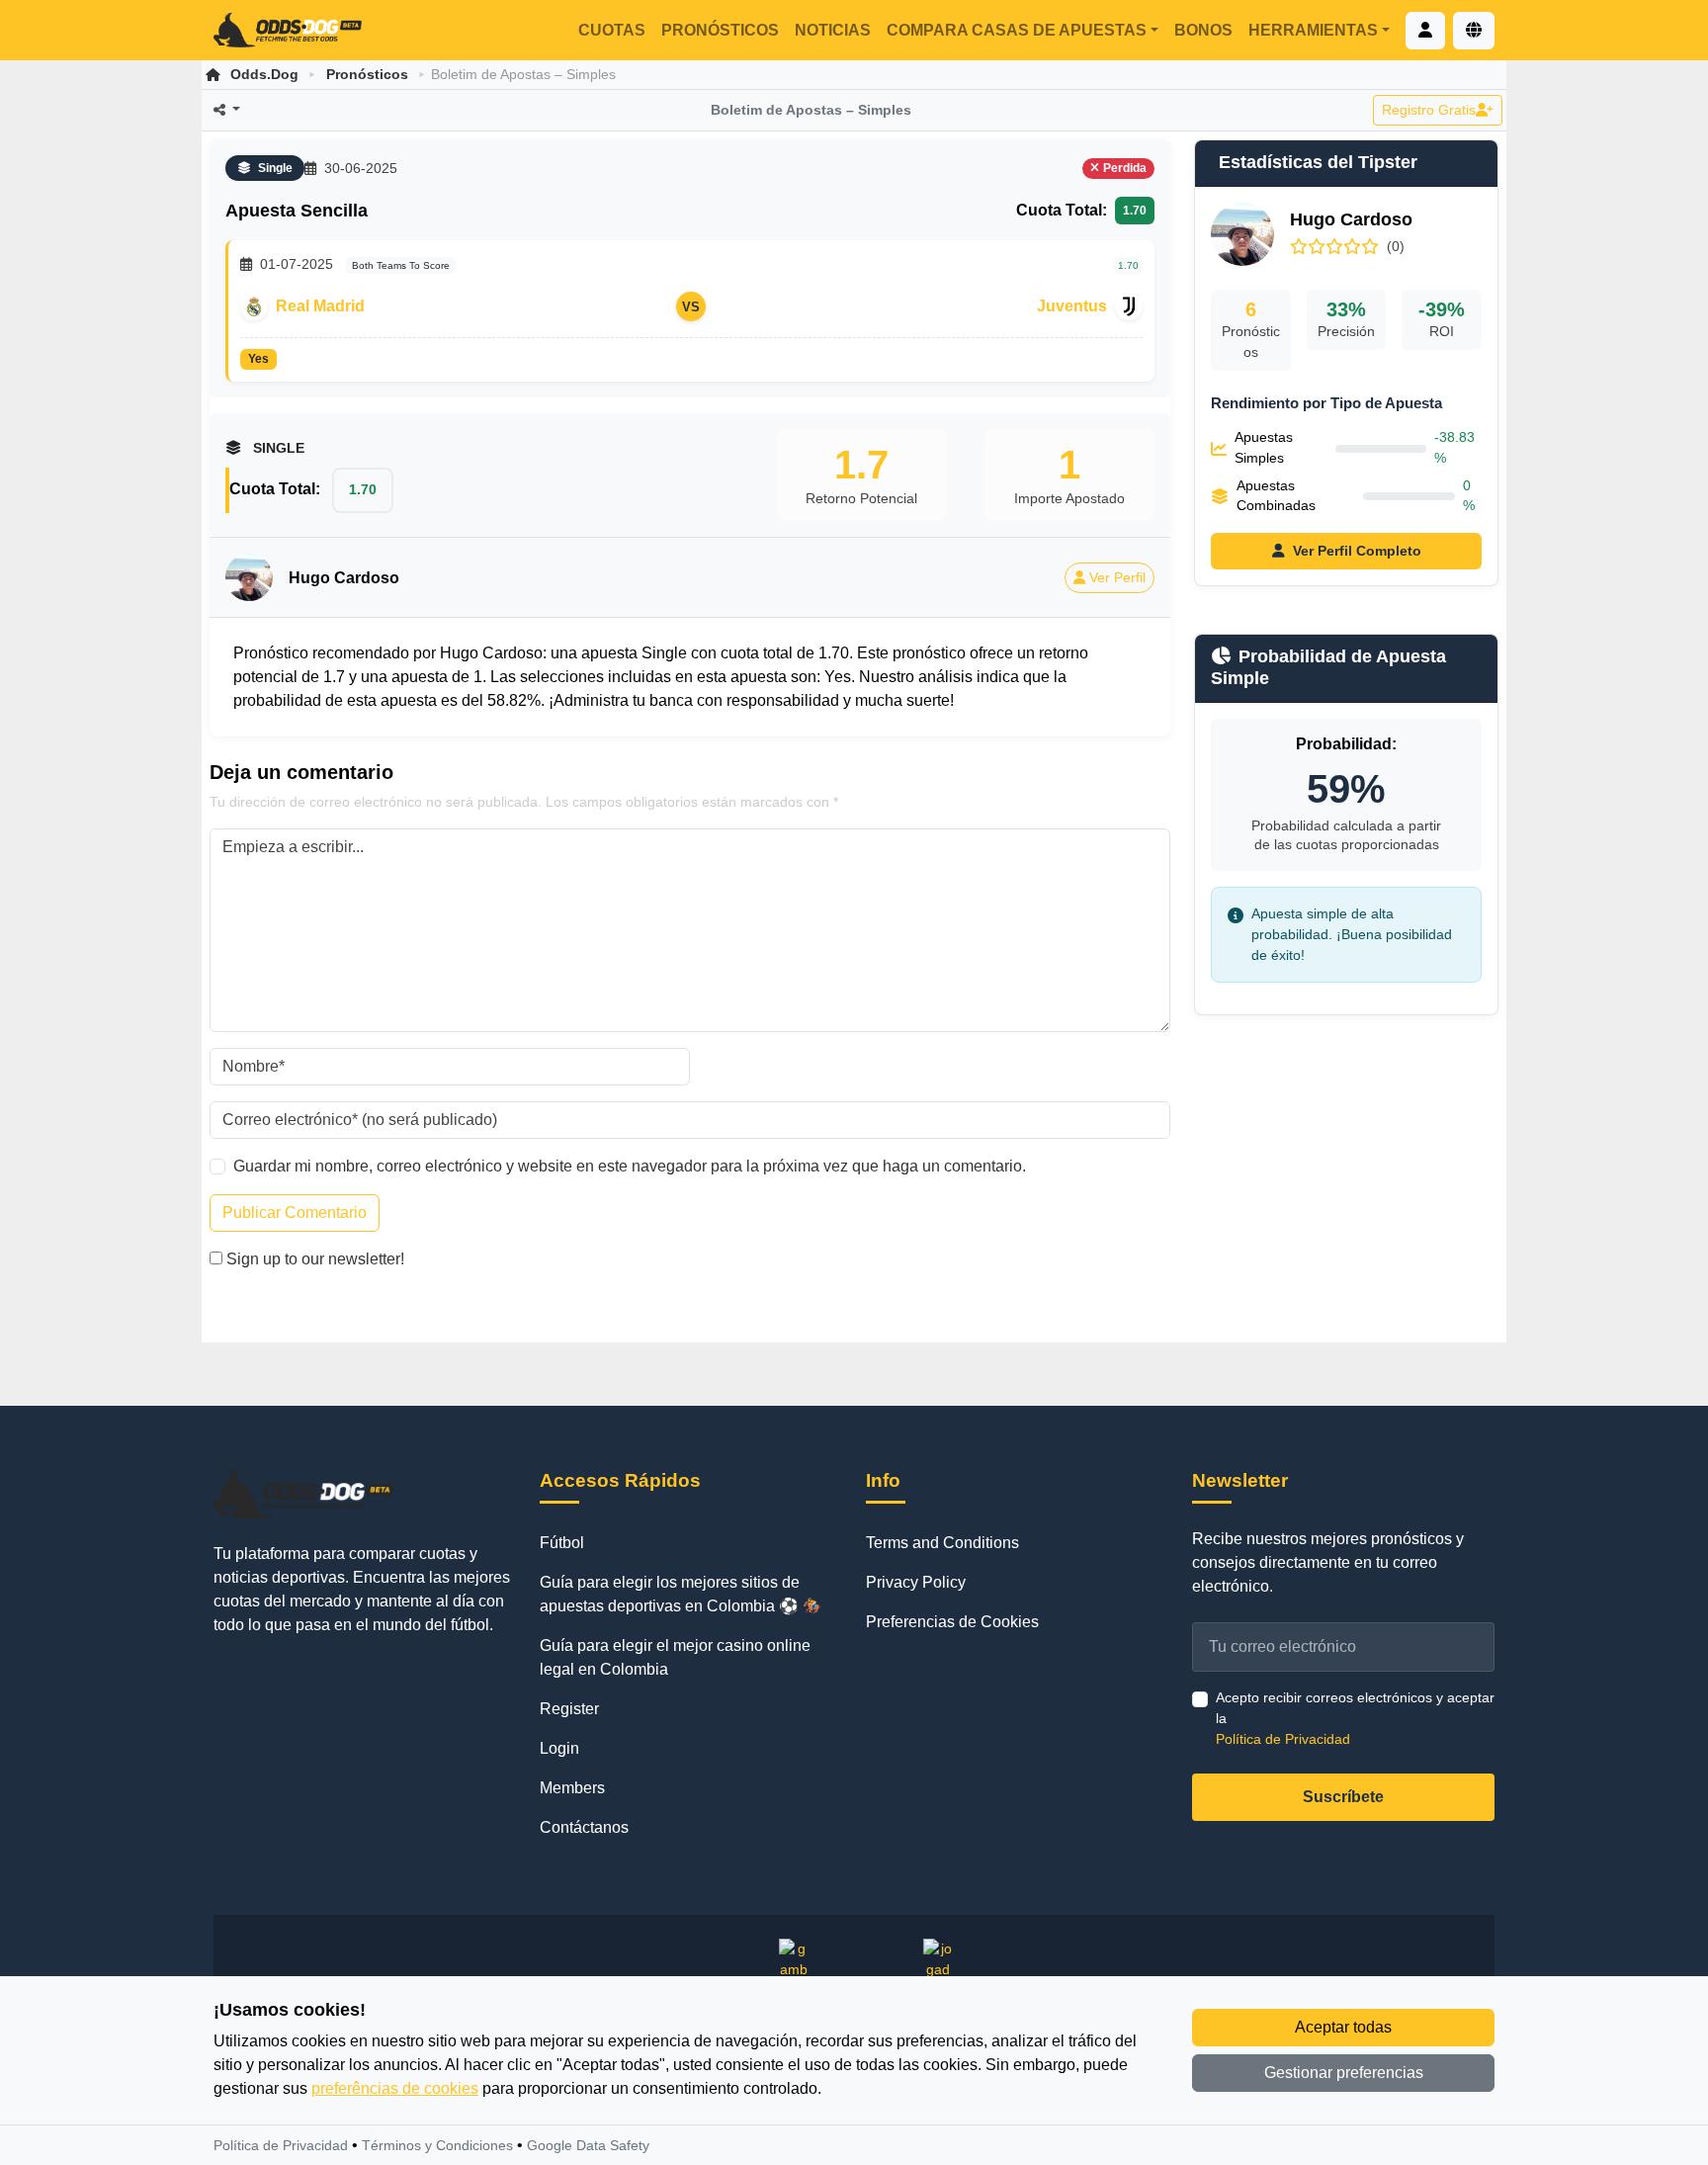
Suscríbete (1343, 1797)
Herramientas (1313, 30)
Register (569, 1709)
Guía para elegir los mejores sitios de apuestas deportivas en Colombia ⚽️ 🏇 (681, 1594)
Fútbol (562, 1543)
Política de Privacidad (1283, 1739)
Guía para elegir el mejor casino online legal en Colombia (675, 1657)
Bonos (1203, 30)
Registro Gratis (1429, 110)
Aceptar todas (1343, 2027)
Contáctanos (584, 1827)
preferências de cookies (395, 2088)
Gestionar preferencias (1344, 2073)
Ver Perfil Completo (1357, 551)
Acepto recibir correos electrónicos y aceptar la (1355, 1718)
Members (572, 1788)
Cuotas (612, 30)
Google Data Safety (588, 2145)
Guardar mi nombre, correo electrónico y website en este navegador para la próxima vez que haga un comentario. (630, 1166)
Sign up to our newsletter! (315, 1259)
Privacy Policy (916, 1582)
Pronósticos (720, 30)
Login (559, 1748)
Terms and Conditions (942, 1543)
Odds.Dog (264, 74)
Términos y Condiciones (437, 2145)
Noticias (833, 30)
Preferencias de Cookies (952, 1622)
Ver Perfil (1117, 577)
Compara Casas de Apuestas (1017, 30)
